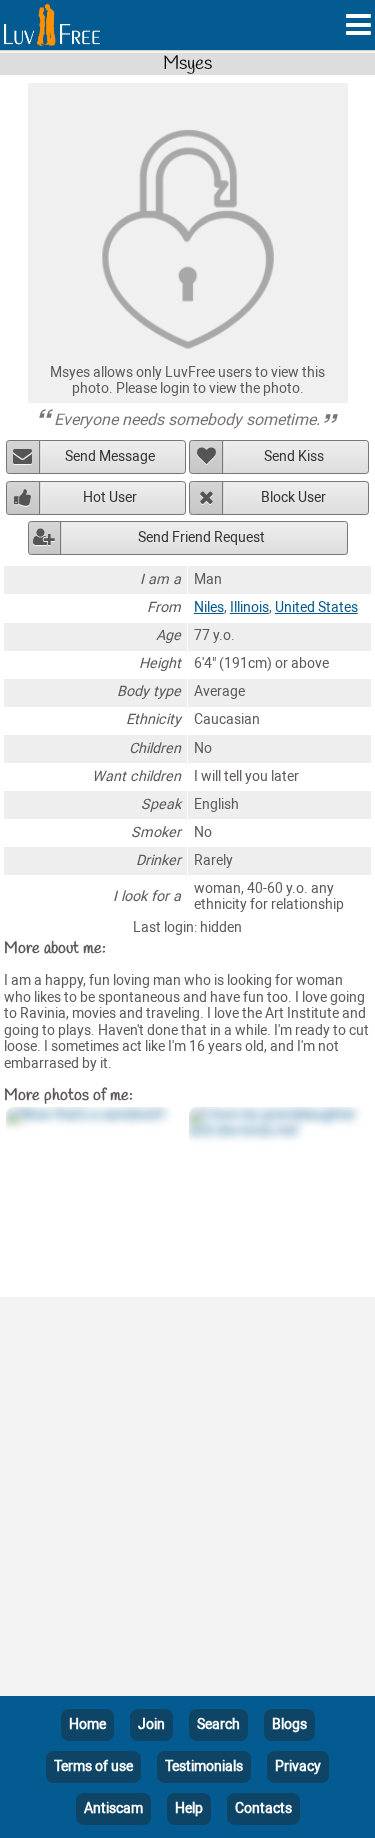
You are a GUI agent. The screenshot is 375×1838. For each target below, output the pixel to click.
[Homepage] (52, 25)
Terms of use (93, 1766)
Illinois (249, 607)
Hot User (110, 497)
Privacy (298, 1766)
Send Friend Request (201, 537)
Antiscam (113, 1808)
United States (316, 607)
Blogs (289, 1724)
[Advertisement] (187, 1500)
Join (151, 1724)
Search (218, 1724)
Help (189, 1808)
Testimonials (204, 1766)
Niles (209, 607)
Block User (293, 497)
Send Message (110, 456)
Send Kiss (294, 456)
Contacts (263, 1808)
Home (87, 1724)
